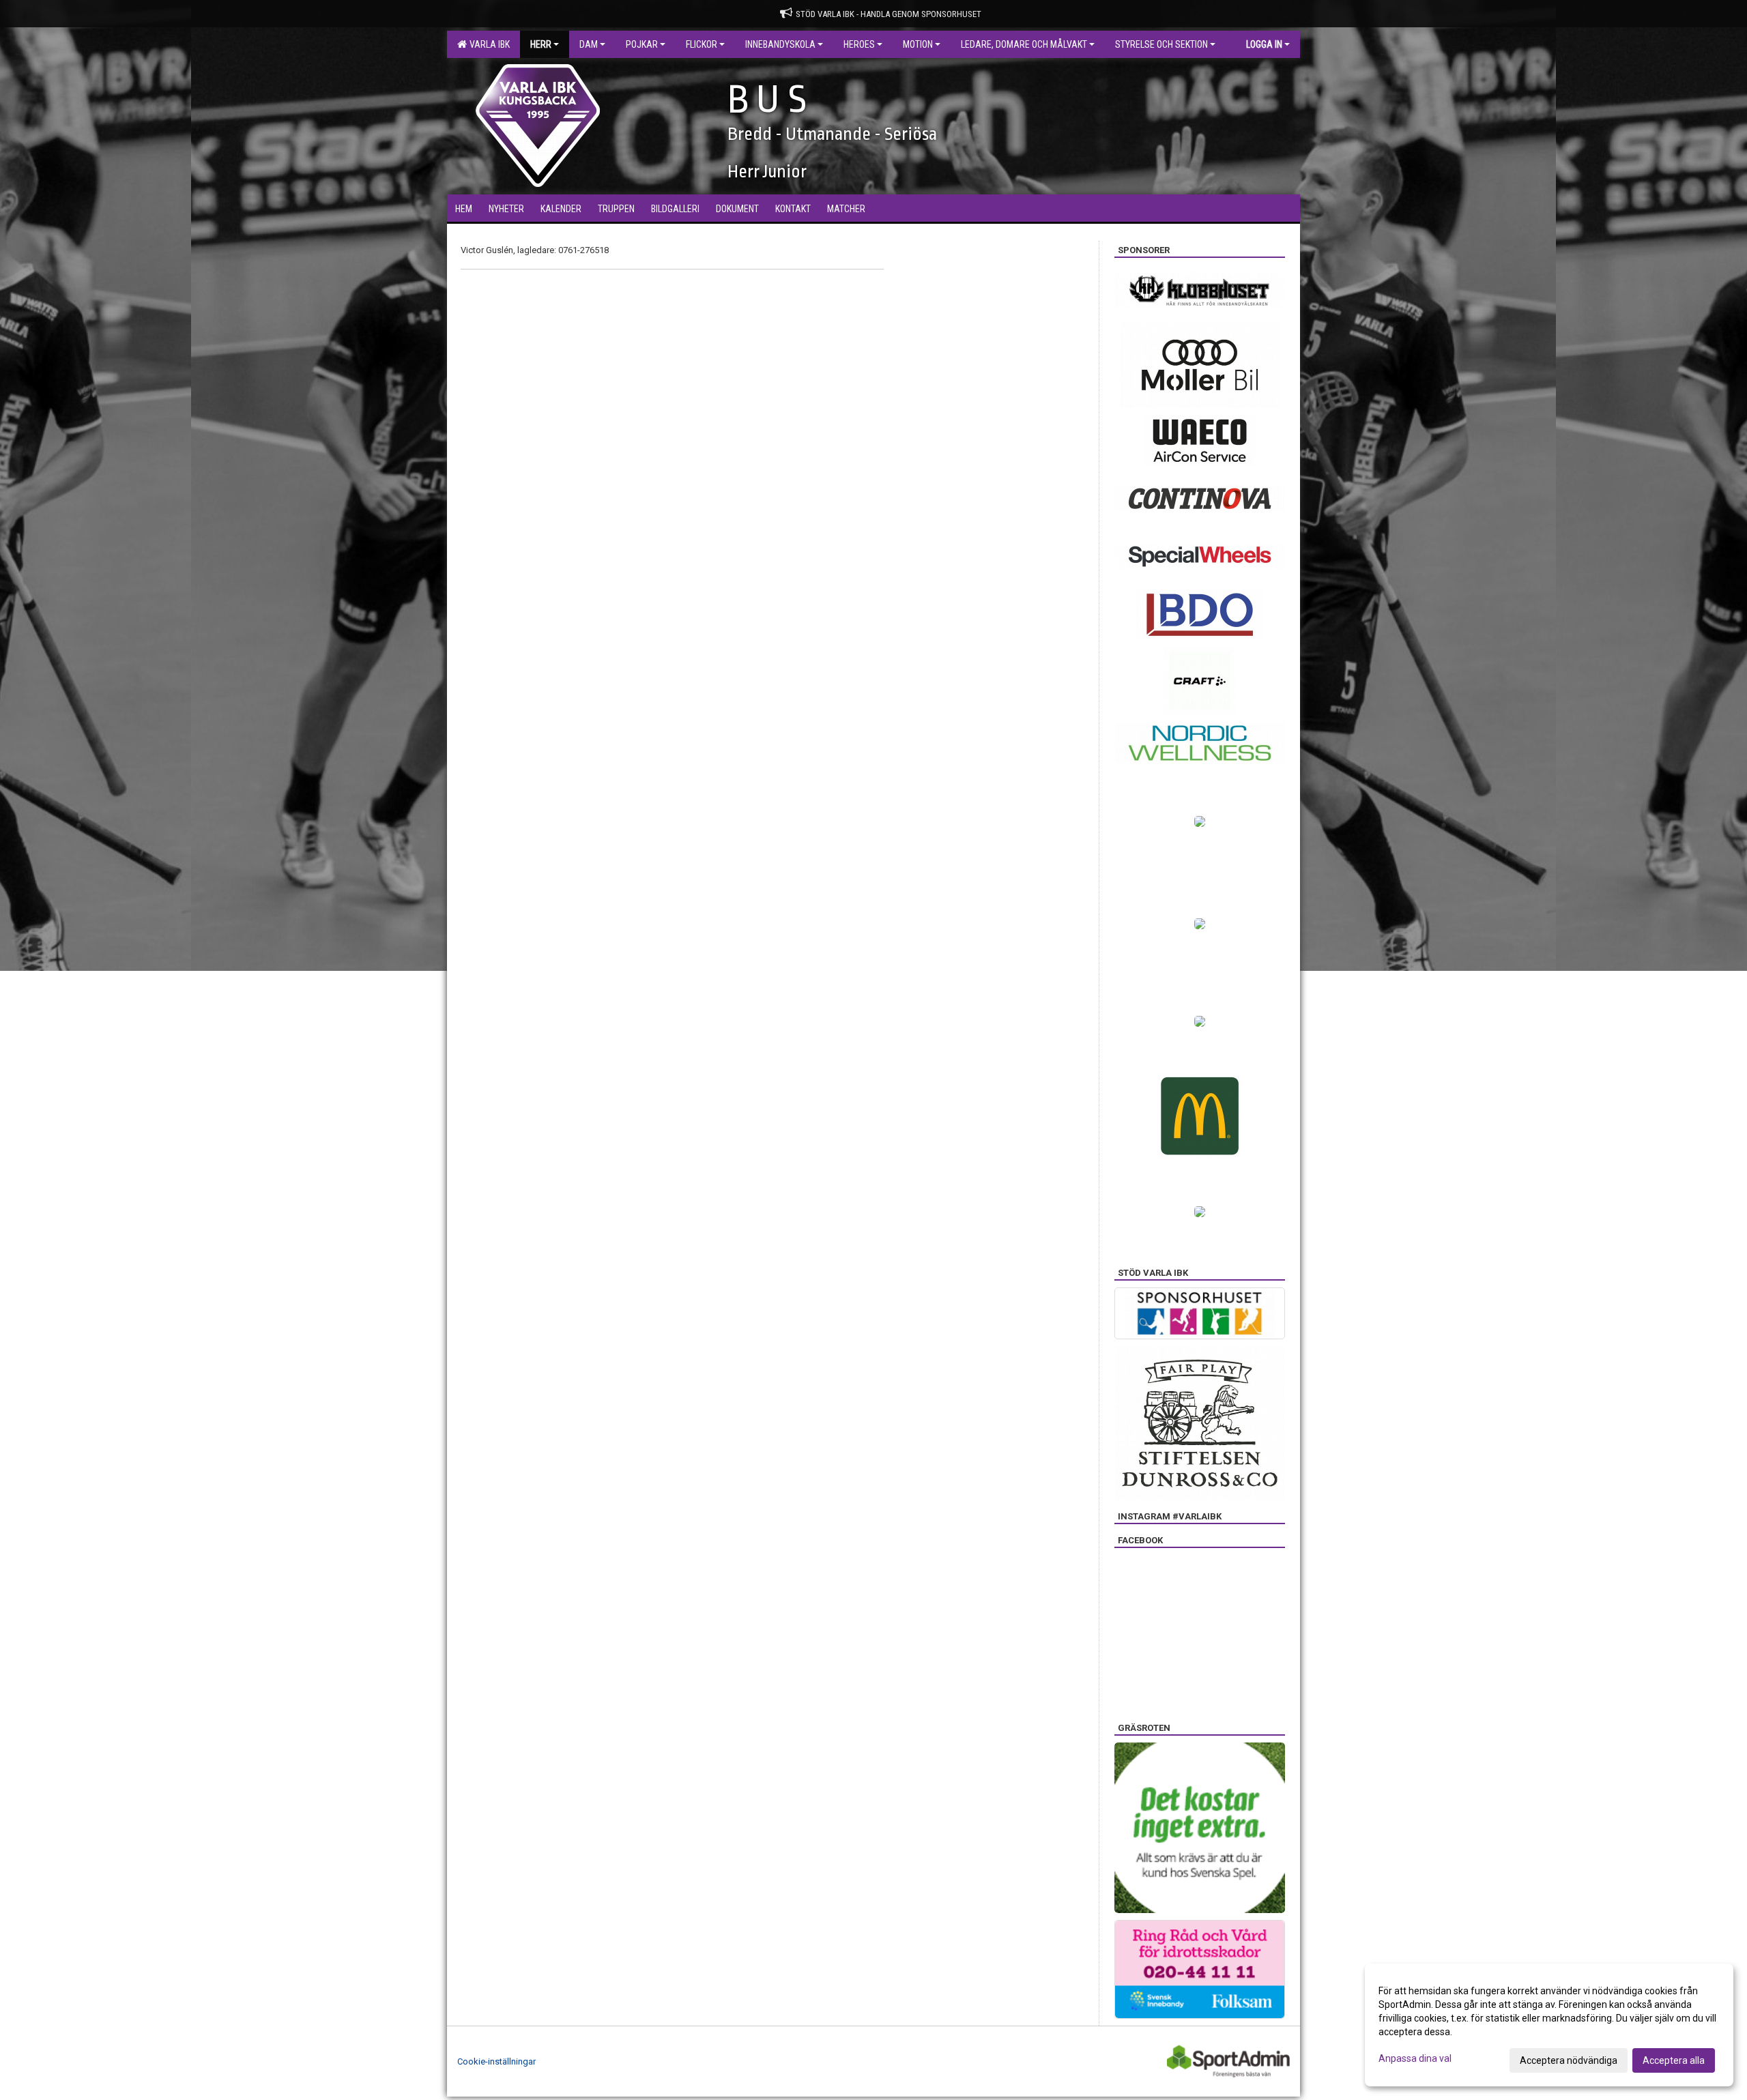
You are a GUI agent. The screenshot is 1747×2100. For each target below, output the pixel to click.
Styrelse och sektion (1161, 44)
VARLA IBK (488, 44)
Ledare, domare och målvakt (1024, 44)
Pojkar (642, 44)
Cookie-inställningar (496, 2061)
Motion (918, 44)
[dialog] (1549, 2025)
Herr (541, 44)
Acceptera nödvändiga (1569, 2060)
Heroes (859, 44)
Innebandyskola (780, 44)
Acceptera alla (1674, 2060)
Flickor (702, 44)
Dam (589, 44)
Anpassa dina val (1415, 2058)
